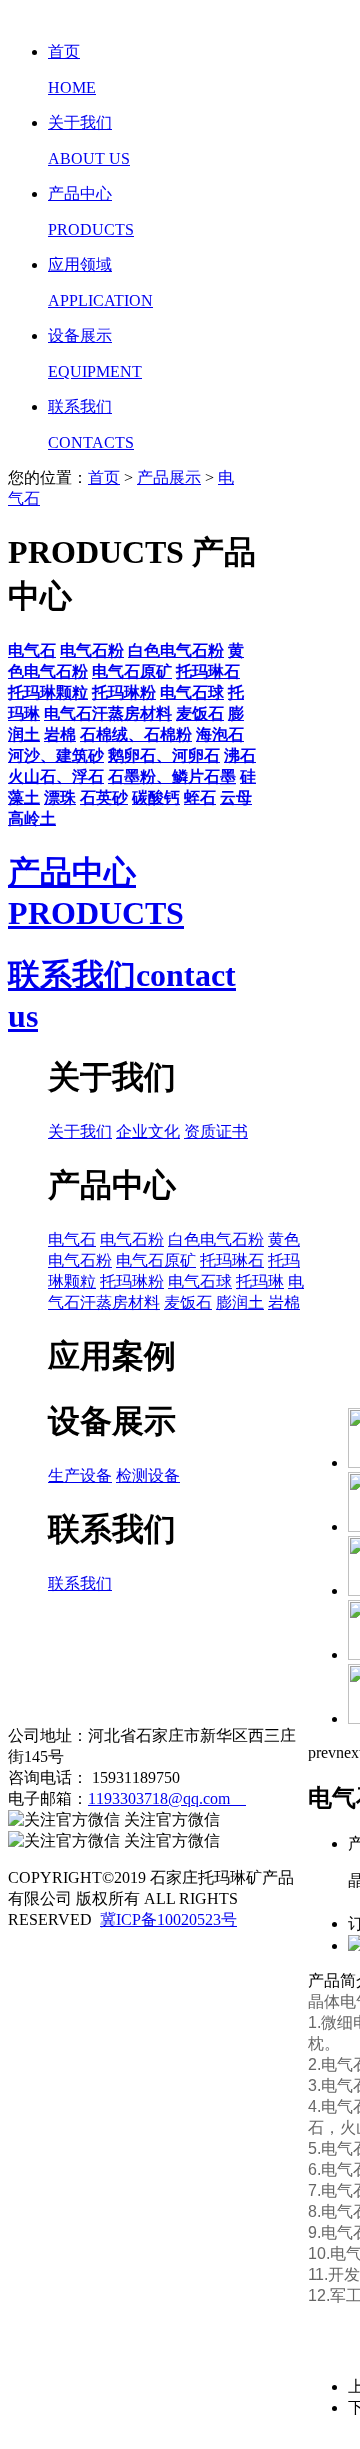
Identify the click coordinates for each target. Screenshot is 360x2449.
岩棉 (284, 1302)
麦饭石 (188, 1302)
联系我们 (80, 1583)
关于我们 (80, 1131)
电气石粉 (132, 1239)
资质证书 (216, 1131)
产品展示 (169, 477)
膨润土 (240, 1302)
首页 (104, 477)
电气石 (72, 1239)
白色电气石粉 (216, 1239)
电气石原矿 (156, 1260)
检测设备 (148, 1475)
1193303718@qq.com (167, 1798)
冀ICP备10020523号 (168, 1919)
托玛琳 (260, 1281)
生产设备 (80, 1475)
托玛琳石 (232, 1260)
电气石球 (200, 1281)
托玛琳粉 (132, 1281)
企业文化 (148, 1131)
